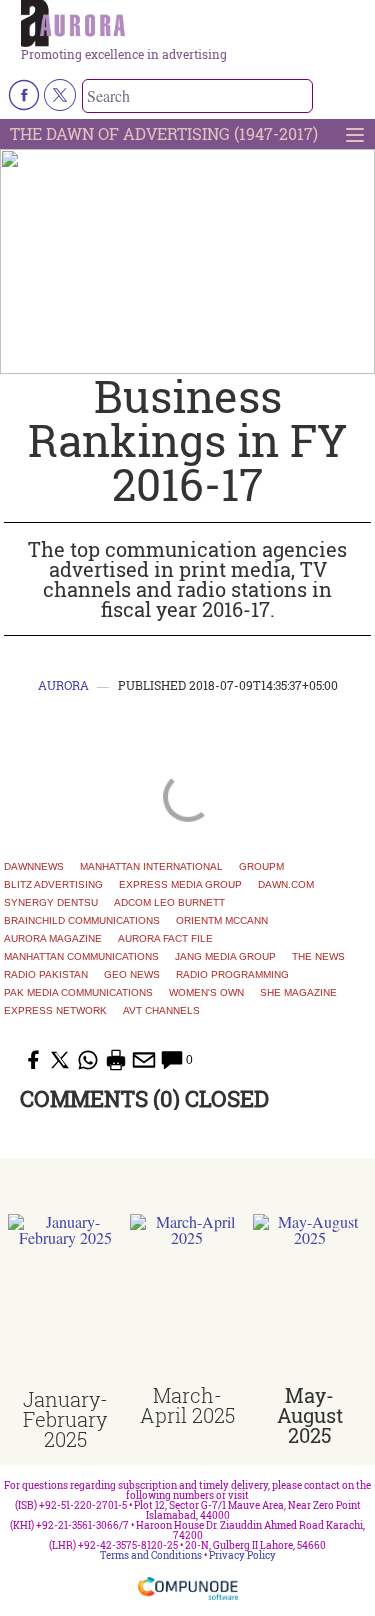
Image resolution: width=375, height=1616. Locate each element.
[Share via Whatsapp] (88, 1060)
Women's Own (206, 993)
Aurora (63, 685)
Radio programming (232, 975)
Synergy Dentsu (51, 903)
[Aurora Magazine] (194, 24)
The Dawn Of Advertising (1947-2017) (164, 133)
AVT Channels (161, 1011)
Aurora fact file (165, 939)
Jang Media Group (225, 957)
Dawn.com (286, 885)
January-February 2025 (65, 1419)
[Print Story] (116, 1060)
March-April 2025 (187, 1405)
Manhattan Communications (81, 957)
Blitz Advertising (53, 885)
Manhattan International (151, 867)
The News (318, 957)
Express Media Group (180, 885)
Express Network (55, 1011)
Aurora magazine (53, 939)
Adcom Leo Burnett (169, 903)
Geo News (132, 975)
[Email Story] (144, 1060)
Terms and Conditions (151, 1555)
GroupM (261, 867)
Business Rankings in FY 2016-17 (187, 440)
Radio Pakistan (46, 975)
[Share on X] (60, 1060)
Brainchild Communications (82, 921)
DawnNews (34, 867)
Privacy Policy (242, 1555)
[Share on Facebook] (32, 1060)
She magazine (298, 993)
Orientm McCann (222, 921)
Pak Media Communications (78, 993)
